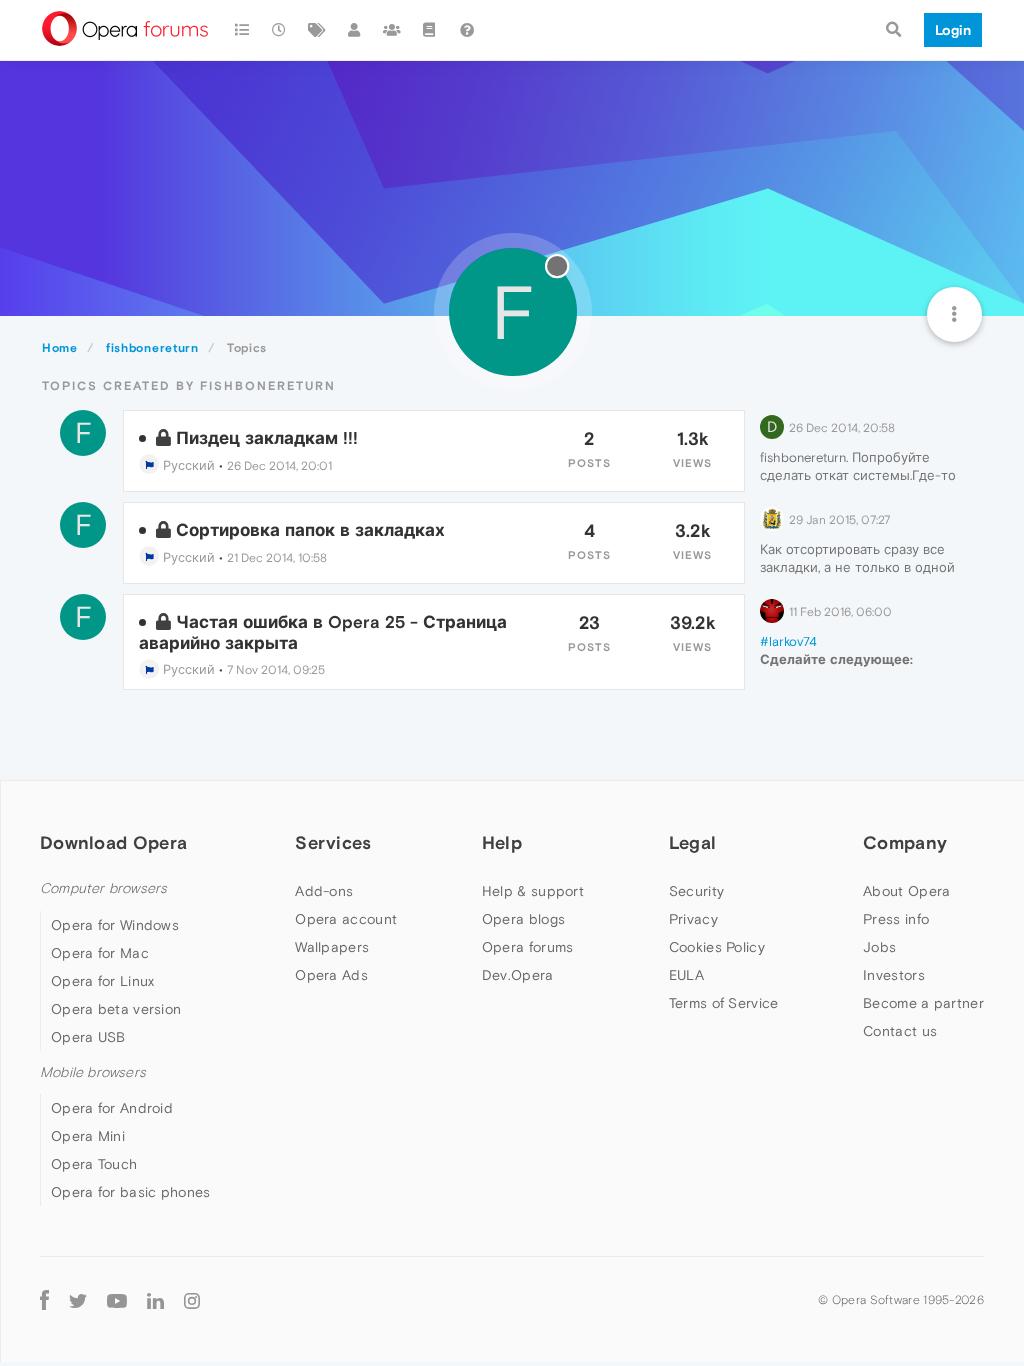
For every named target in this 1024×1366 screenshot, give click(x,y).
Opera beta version (116, 1009)
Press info (896, 919)
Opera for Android (112, 1108)
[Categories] (242, 30)
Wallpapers (332, 947)
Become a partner (923, 1003)
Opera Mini (88, 1136)
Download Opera (113, 842)
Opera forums (528, 947)
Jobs (879, 947)
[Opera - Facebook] (44, 1299)
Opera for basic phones (131, 1192)
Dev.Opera (518, 975)
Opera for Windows (115, 925)
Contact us (900, 1031)
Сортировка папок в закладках (310, 530)
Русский (187, 465)
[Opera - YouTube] (117, 1299)
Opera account (346, 919)
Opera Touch (94, 1164)
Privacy (693, 919)
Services (333, 842)
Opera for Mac (100, 953)
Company (905, 842)
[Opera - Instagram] (192, 1299)
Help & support (533, 891)
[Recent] (280, 30)
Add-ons (324, 891)
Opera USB (88, 1037)
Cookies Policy (717, 947)
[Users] (355, 30)
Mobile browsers (93, 1072)
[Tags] (317, 30)
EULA (686, 975)
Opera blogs (523, 919)
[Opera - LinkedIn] (155, 1299)
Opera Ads (331, 975)
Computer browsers (103, 888)
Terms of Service (724, 1003)
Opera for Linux (103, 981)
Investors (894, 975)
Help (502, 842)
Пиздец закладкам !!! (267, 438)
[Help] (467, 30)
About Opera (906, 891)
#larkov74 (788, 641)
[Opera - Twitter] (78, 1299)
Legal (693, 842)
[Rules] (430, 30)
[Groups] (392, 30)
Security (696, 891)
